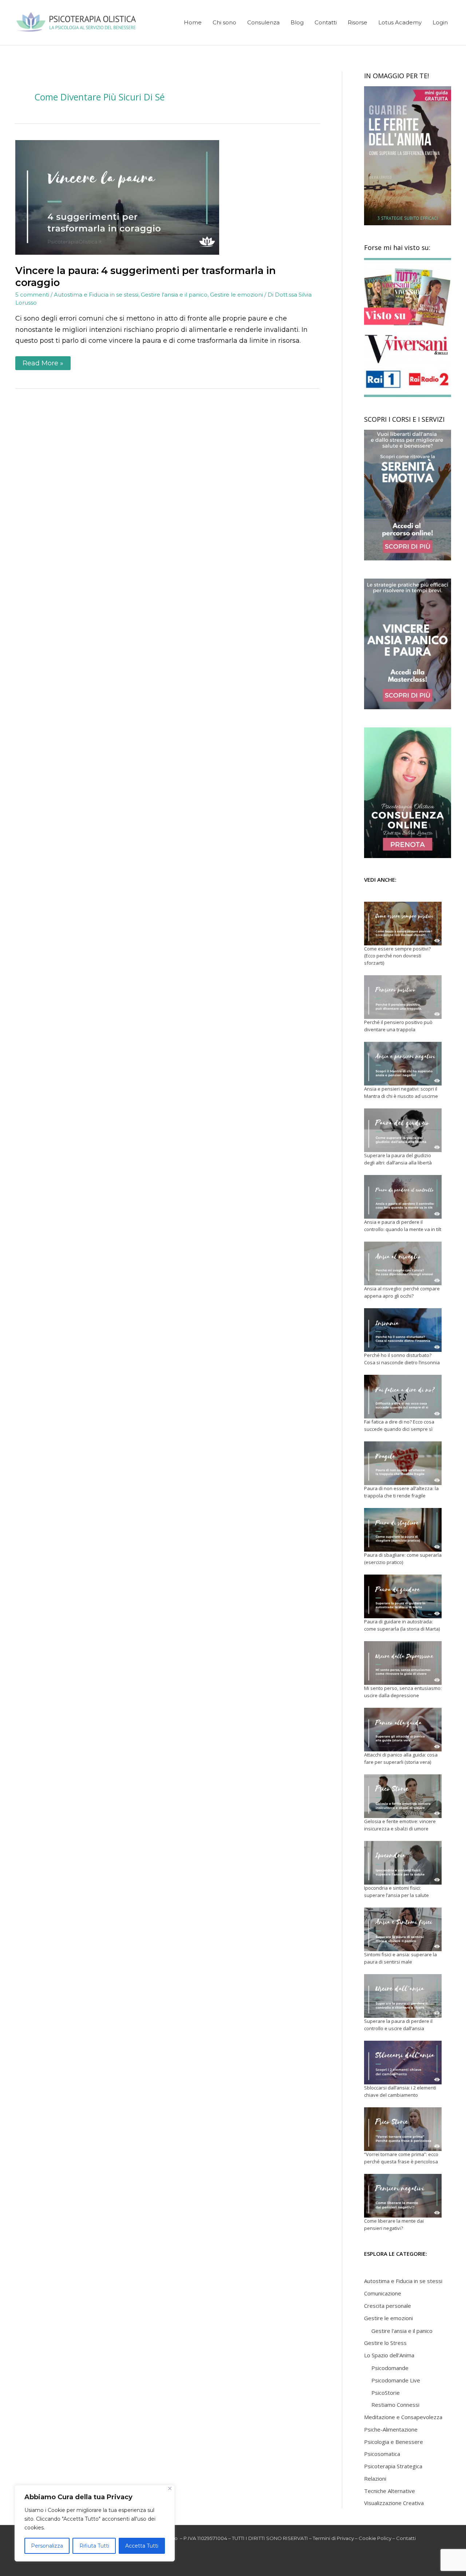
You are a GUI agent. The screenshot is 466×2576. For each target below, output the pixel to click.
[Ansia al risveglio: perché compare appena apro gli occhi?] (403, 1263)
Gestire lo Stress (385, 2343)
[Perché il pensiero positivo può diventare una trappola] (403, 997)
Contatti (406, 2538)
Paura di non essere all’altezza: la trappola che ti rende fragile (401, 1492)
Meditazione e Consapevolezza (403, 2417)
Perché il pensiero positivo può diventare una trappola (398, 1026)
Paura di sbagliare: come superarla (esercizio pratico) (403, 1559)
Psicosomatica (382, 2454)
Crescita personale (388, 2306)
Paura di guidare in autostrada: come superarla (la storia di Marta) (402, 1625)
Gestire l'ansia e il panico (174, 295)
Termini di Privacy (333, 2538)
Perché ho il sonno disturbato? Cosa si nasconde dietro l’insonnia (402, 1359)
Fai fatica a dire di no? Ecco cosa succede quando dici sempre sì (399, 1425)
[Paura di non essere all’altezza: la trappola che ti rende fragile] (403, 1463)
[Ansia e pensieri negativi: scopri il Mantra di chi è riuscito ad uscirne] (403, 1064)
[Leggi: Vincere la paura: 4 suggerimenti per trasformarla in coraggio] (117, 197)
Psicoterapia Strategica (393, 2466)
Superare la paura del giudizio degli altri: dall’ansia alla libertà (398, 1159)
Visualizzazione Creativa (394, 2503)
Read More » (44, 362)
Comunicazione (383, 2293)
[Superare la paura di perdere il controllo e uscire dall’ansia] (403, 1996)
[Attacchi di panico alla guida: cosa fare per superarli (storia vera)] (403, 1730)
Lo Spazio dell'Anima (389, 2355)
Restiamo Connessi (395, 2405)
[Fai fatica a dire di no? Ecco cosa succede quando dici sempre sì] (403, 1397)
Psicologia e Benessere (394, 2442)
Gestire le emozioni (236, 295)
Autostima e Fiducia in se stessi (96, 295)
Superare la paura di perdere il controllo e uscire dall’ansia (398, 2025)
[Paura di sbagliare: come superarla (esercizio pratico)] (403, 1530)
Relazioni (375, 2478)
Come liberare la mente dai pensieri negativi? (394, 2224)
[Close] (170, 2488)
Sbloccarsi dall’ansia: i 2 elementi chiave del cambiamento (400, 2091)
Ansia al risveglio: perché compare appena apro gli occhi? (402, 1292)
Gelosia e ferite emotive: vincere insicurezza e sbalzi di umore (400, 1825)
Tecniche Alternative (390, 2491)
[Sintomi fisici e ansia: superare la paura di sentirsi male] (403, 1929)
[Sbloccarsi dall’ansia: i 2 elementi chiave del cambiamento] (403, 2063)
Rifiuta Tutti (94, 2546)
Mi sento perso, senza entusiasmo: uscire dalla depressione (403, 1692)
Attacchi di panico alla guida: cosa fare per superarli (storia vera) (401, 1758)
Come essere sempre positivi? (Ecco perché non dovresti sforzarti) (397, 956)
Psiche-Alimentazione (391, 2429)
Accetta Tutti (142, 2546)
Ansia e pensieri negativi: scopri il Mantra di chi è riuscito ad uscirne (401, 1092)
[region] (95, 2523)
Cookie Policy (375, 2538)
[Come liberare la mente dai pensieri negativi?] (403, 2196)
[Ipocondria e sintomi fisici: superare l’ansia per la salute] (403, 1863)
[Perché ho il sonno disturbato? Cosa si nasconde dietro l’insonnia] (403, 1330)
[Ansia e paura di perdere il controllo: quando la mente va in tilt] (403, 1197)
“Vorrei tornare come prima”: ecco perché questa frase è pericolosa (401, 2158)
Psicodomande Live (396, 2380)
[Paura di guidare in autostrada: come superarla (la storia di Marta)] (403, 1596)
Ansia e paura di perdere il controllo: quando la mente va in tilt (403, 1226)
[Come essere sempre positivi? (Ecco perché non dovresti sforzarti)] (403, 924)
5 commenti (32, 295)
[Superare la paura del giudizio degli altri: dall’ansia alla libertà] (403, 1130)
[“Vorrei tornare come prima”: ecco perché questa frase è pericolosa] (403, 2129)
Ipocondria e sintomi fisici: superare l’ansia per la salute (396, 1892)
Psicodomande (390, 2368)
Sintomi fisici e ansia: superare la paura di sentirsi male (400, 1958)
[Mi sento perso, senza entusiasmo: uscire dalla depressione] (403, 1663)
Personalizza (47, 2546)
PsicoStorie (386, 2393)
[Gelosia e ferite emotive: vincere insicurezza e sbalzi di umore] (403, 1796)
